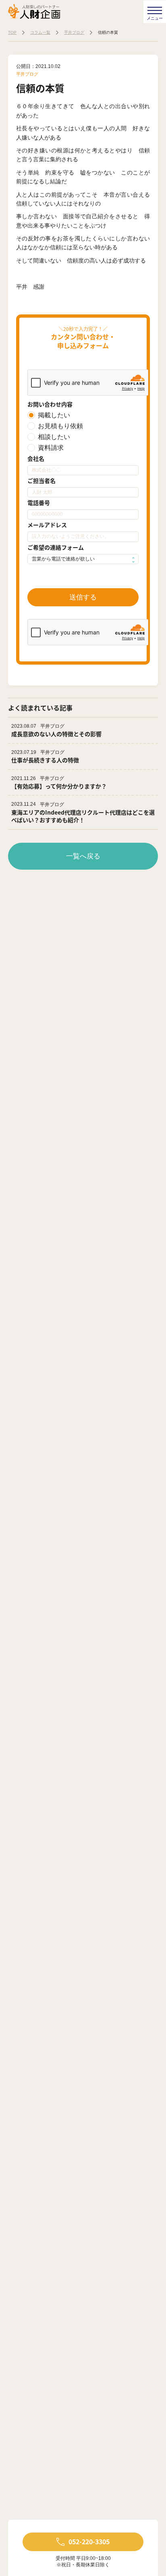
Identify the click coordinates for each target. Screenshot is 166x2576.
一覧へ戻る (83, 856)
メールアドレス (47, 525)
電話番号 (39, 503)
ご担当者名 (41, 480)
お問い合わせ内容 (50, 404)
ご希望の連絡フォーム (56, 547)
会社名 (36, 458)
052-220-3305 (89, 2541)
